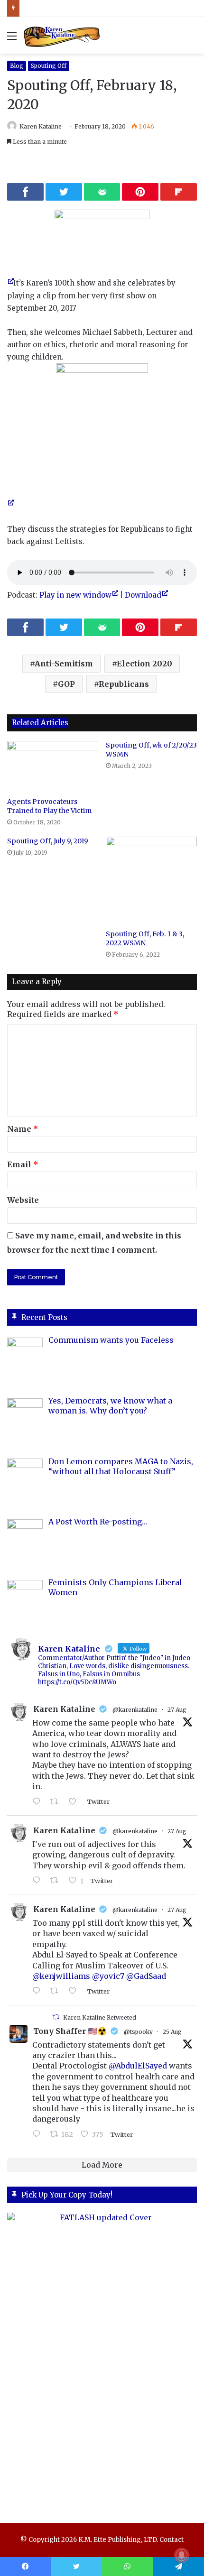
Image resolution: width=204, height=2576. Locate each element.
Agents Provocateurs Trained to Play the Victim (49, 806)
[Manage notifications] (182, 2555)
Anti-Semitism (64, 664)
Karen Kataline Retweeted (100, 2017)
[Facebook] (25, 192)
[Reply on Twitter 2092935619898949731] (39, 1881)
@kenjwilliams (61, 1976)
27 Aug (177, 1710)
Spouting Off (49, 66)
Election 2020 (144, 664)
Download (143, 595)
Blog (17, 66)
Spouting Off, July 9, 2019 (48, 841)
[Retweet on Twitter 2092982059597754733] (57, 1802)
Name (23, 1129)
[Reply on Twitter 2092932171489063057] (39, 1991)
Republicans (124, 684)
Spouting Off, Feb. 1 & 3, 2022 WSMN (145, 938)
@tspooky (138, 2032)
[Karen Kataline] (62, 35)
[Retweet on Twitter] (56, 2017)
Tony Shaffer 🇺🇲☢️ (70, 2031)
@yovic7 (108, 1976)
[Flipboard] (179, 192)
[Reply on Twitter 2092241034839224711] (39, 2134)
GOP (66, 684)
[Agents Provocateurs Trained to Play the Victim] (53, 766)
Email (23, 1164)
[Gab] (102, 192)
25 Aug (172, 2032)
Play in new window (75, 595)
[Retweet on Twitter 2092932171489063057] (57, 1991)
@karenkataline (135, 1710)
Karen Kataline (41, 126)
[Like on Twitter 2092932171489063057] (75, 1991)
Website (23, 1200)
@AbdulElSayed (138, 2066)
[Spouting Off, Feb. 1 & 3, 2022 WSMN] (151, 881)
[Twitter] (64, 192)
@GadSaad (146, 1976)
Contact (172, 2540)
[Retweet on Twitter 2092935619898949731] (57, 1881)
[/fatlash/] (102, 2359)
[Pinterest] (140, 192)
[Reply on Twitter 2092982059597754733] (39, 1802)
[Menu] (12, 39)
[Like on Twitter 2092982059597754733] (75, 1802)
